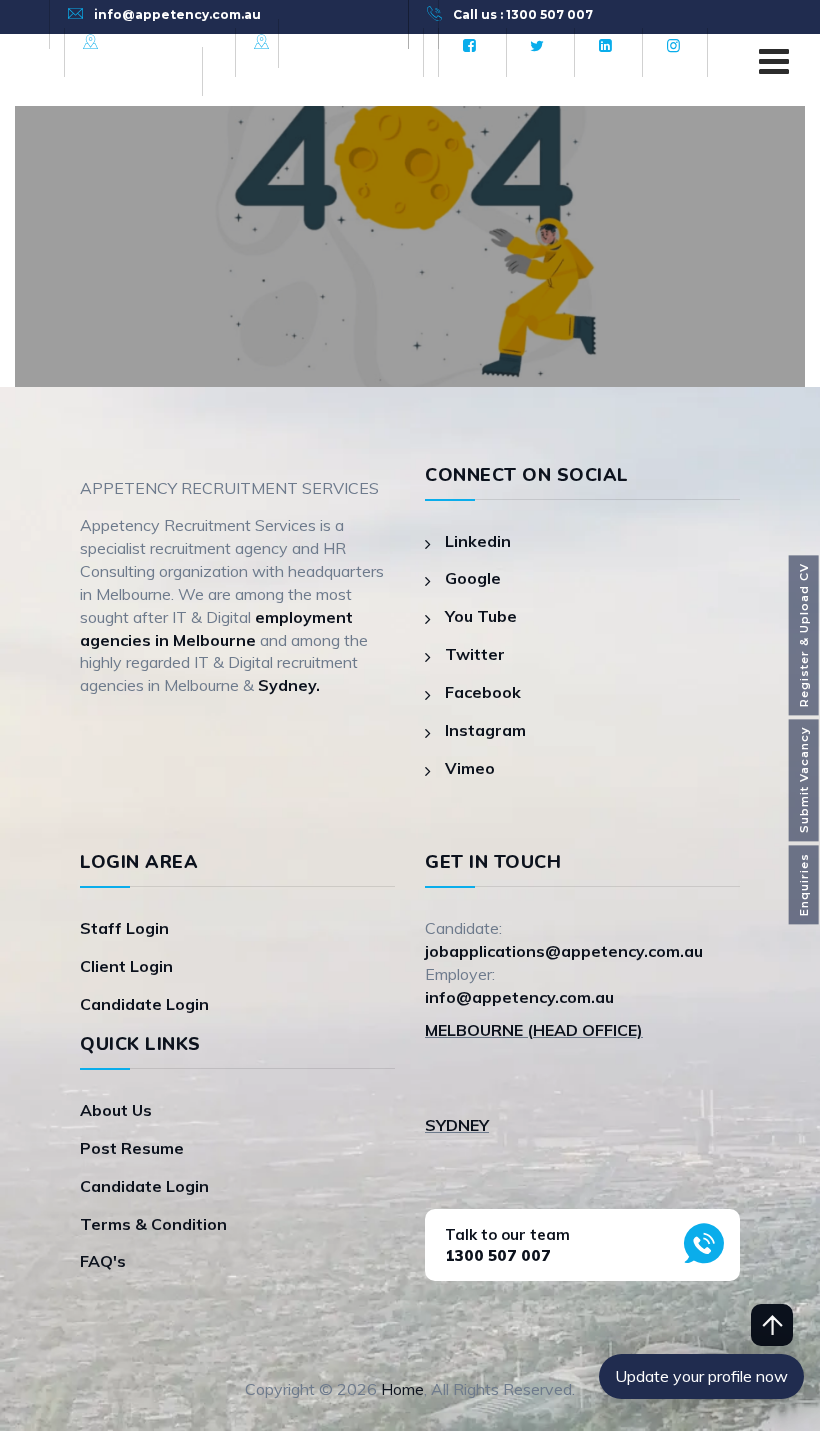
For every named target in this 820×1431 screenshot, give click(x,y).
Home (402, 1389)
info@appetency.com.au (177, 14)
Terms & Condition (153, 1224)
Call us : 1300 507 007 (523, 14)
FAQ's (103, 1261)
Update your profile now (701, 1376)
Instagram (485, 730)
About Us (116, 1110)
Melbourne (147, 42)
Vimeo (470, 768)
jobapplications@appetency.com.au (564, 951)
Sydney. (289, 685)
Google (473, 578)
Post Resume (132, 1148)
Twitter (475, 654)
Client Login (126, 966)
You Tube (481, 616)
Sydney (304, 42)
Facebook (483, 692)
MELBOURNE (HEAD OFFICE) (534, 1030)
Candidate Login (144, 1004)
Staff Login (124, 928)
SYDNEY (457, 1125)
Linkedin (478, 541)
